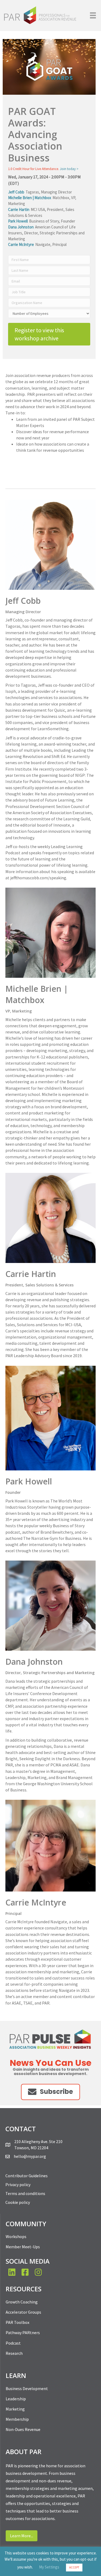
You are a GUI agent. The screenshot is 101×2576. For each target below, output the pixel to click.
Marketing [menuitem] (15, 2409)
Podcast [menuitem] (13, 2343)
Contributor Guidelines (27, 2176)
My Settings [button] (49, 2567)
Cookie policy (18, 2202)
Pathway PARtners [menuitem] (23, 2332)
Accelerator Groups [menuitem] (23, 2312)
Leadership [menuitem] (16, 2399)
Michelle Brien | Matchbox (30, 198)
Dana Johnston (21, 227)
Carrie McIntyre (21, 244)
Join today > (69, 169)
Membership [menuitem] (17, 2419)
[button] (50, 2092)
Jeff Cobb (16, 192)
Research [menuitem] (14, 2353)
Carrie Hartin (19, 209)
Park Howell (18, 221)
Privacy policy (18, 2185)
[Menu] (93, 15)
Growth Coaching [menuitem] (22, 2302)
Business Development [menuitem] (27, 2388)
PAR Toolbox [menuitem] (18, 2322)
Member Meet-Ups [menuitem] (23, 2247)
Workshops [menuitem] (16, 2236)
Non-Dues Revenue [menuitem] (23, 2429)
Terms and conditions (25, 2193)
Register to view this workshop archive (39, 334)
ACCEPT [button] (74, 2567)
